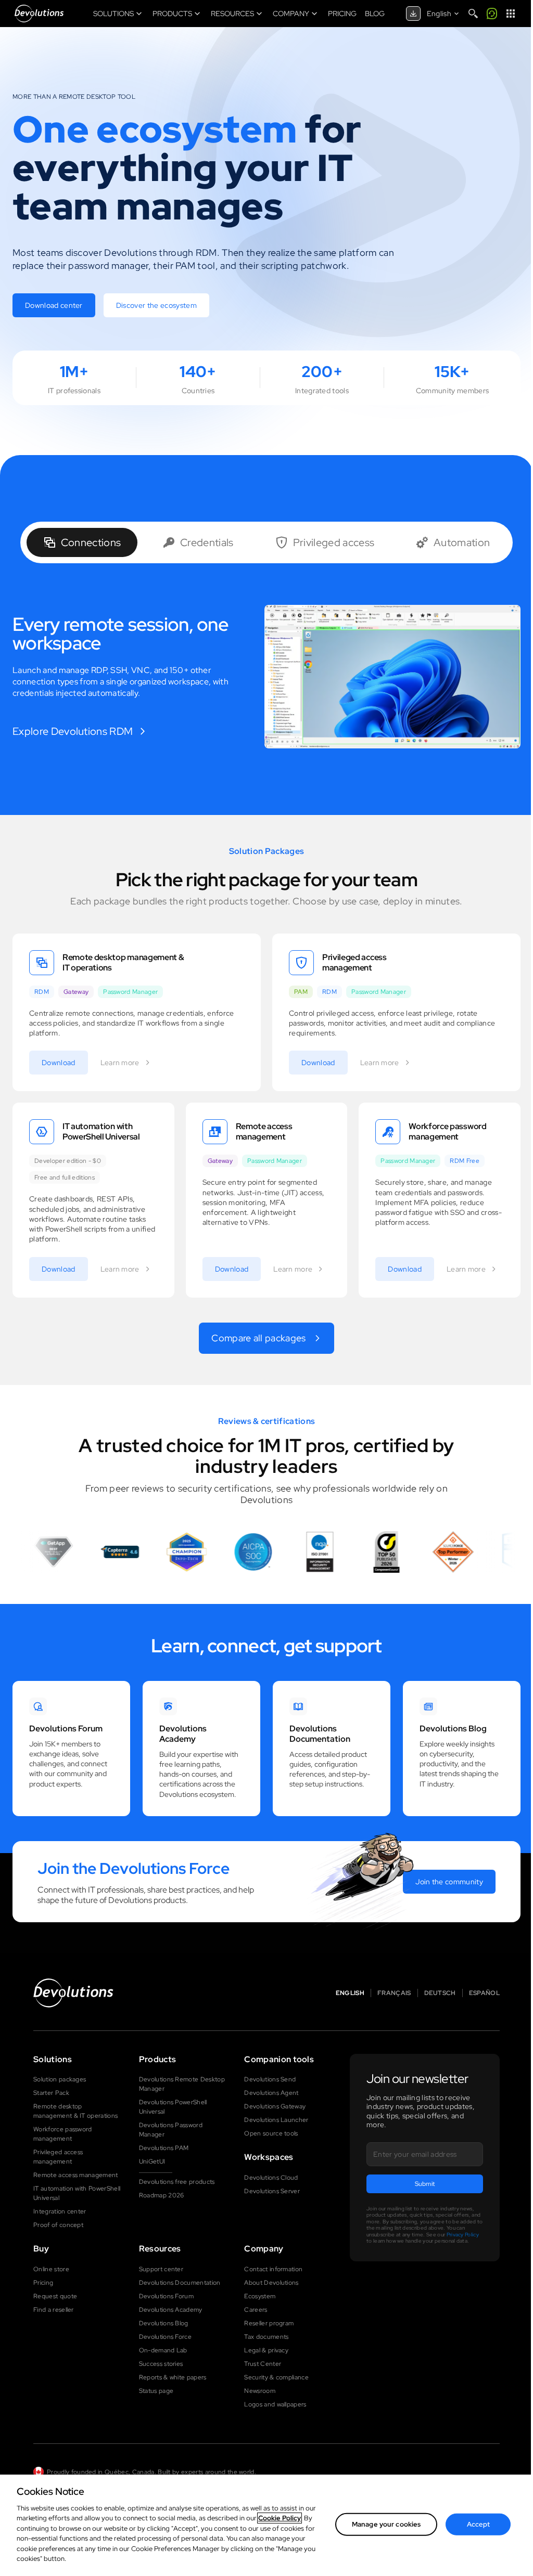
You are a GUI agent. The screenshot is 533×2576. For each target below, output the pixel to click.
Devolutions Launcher (276, 2120)
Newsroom (260, 2391)
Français (394, 1993)
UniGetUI (152, 2161)
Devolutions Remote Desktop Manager (182, 2084)
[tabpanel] (266, 677)
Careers (256, 2310)
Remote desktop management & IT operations (75, 2111)
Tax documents (266, 2337)
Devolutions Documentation (180, 2283)
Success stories (161, 2364)
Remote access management (76, 2175)
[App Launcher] (511, 14)
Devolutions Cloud (271, 2178)
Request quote (55, 2296)
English (350, 1993)
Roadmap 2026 (162, 2195)
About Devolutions (271, 2283)
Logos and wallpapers (275, 2404)
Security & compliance (276, 2377)
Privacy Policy (463, 2235)
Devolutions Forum (166, 2296)
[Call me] (492, 14)
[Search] (473, 14)
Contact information (273, 2269)
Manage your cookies (386, 2524)
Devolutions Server (272, 2191)
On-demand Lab (163, 2350)
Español (484, 1993)
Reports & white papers (173, 2377)
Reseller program (269, 2323)
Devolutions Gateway (275, 2106)
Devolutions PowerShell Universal (173, 2107)
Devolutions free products (177, 2182)
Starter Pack (51, 2093)
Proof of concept (58, 2225)
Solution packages (60, 2079)
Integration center (60, 2211)
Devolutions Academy (171, 2310)
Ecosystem (260, 2296)
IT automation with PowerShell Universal (77, 2193)
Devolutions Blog (164, 2323)
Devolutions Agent (271, 2093)
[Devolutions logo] (73, 1993)
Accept (478, 2524)
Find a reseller (54, 2310)
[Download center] (413, 14)
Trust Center (263, 2364)
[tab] (82, 542)
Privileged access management (58, 2157)
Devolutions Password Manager (171, 2130)
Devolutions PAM (164, 2148)
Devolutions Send (270, 2079)
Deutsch (440, 1993)
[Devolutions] (39, 14)
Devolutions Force (165, 2337)
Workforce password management (63, 2134)
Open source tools (271, 2133)
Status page (156, 2391)
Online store (51, 2269)
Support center (161, 2269)
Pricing (43, 2283)
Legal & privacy (266, 2350)
